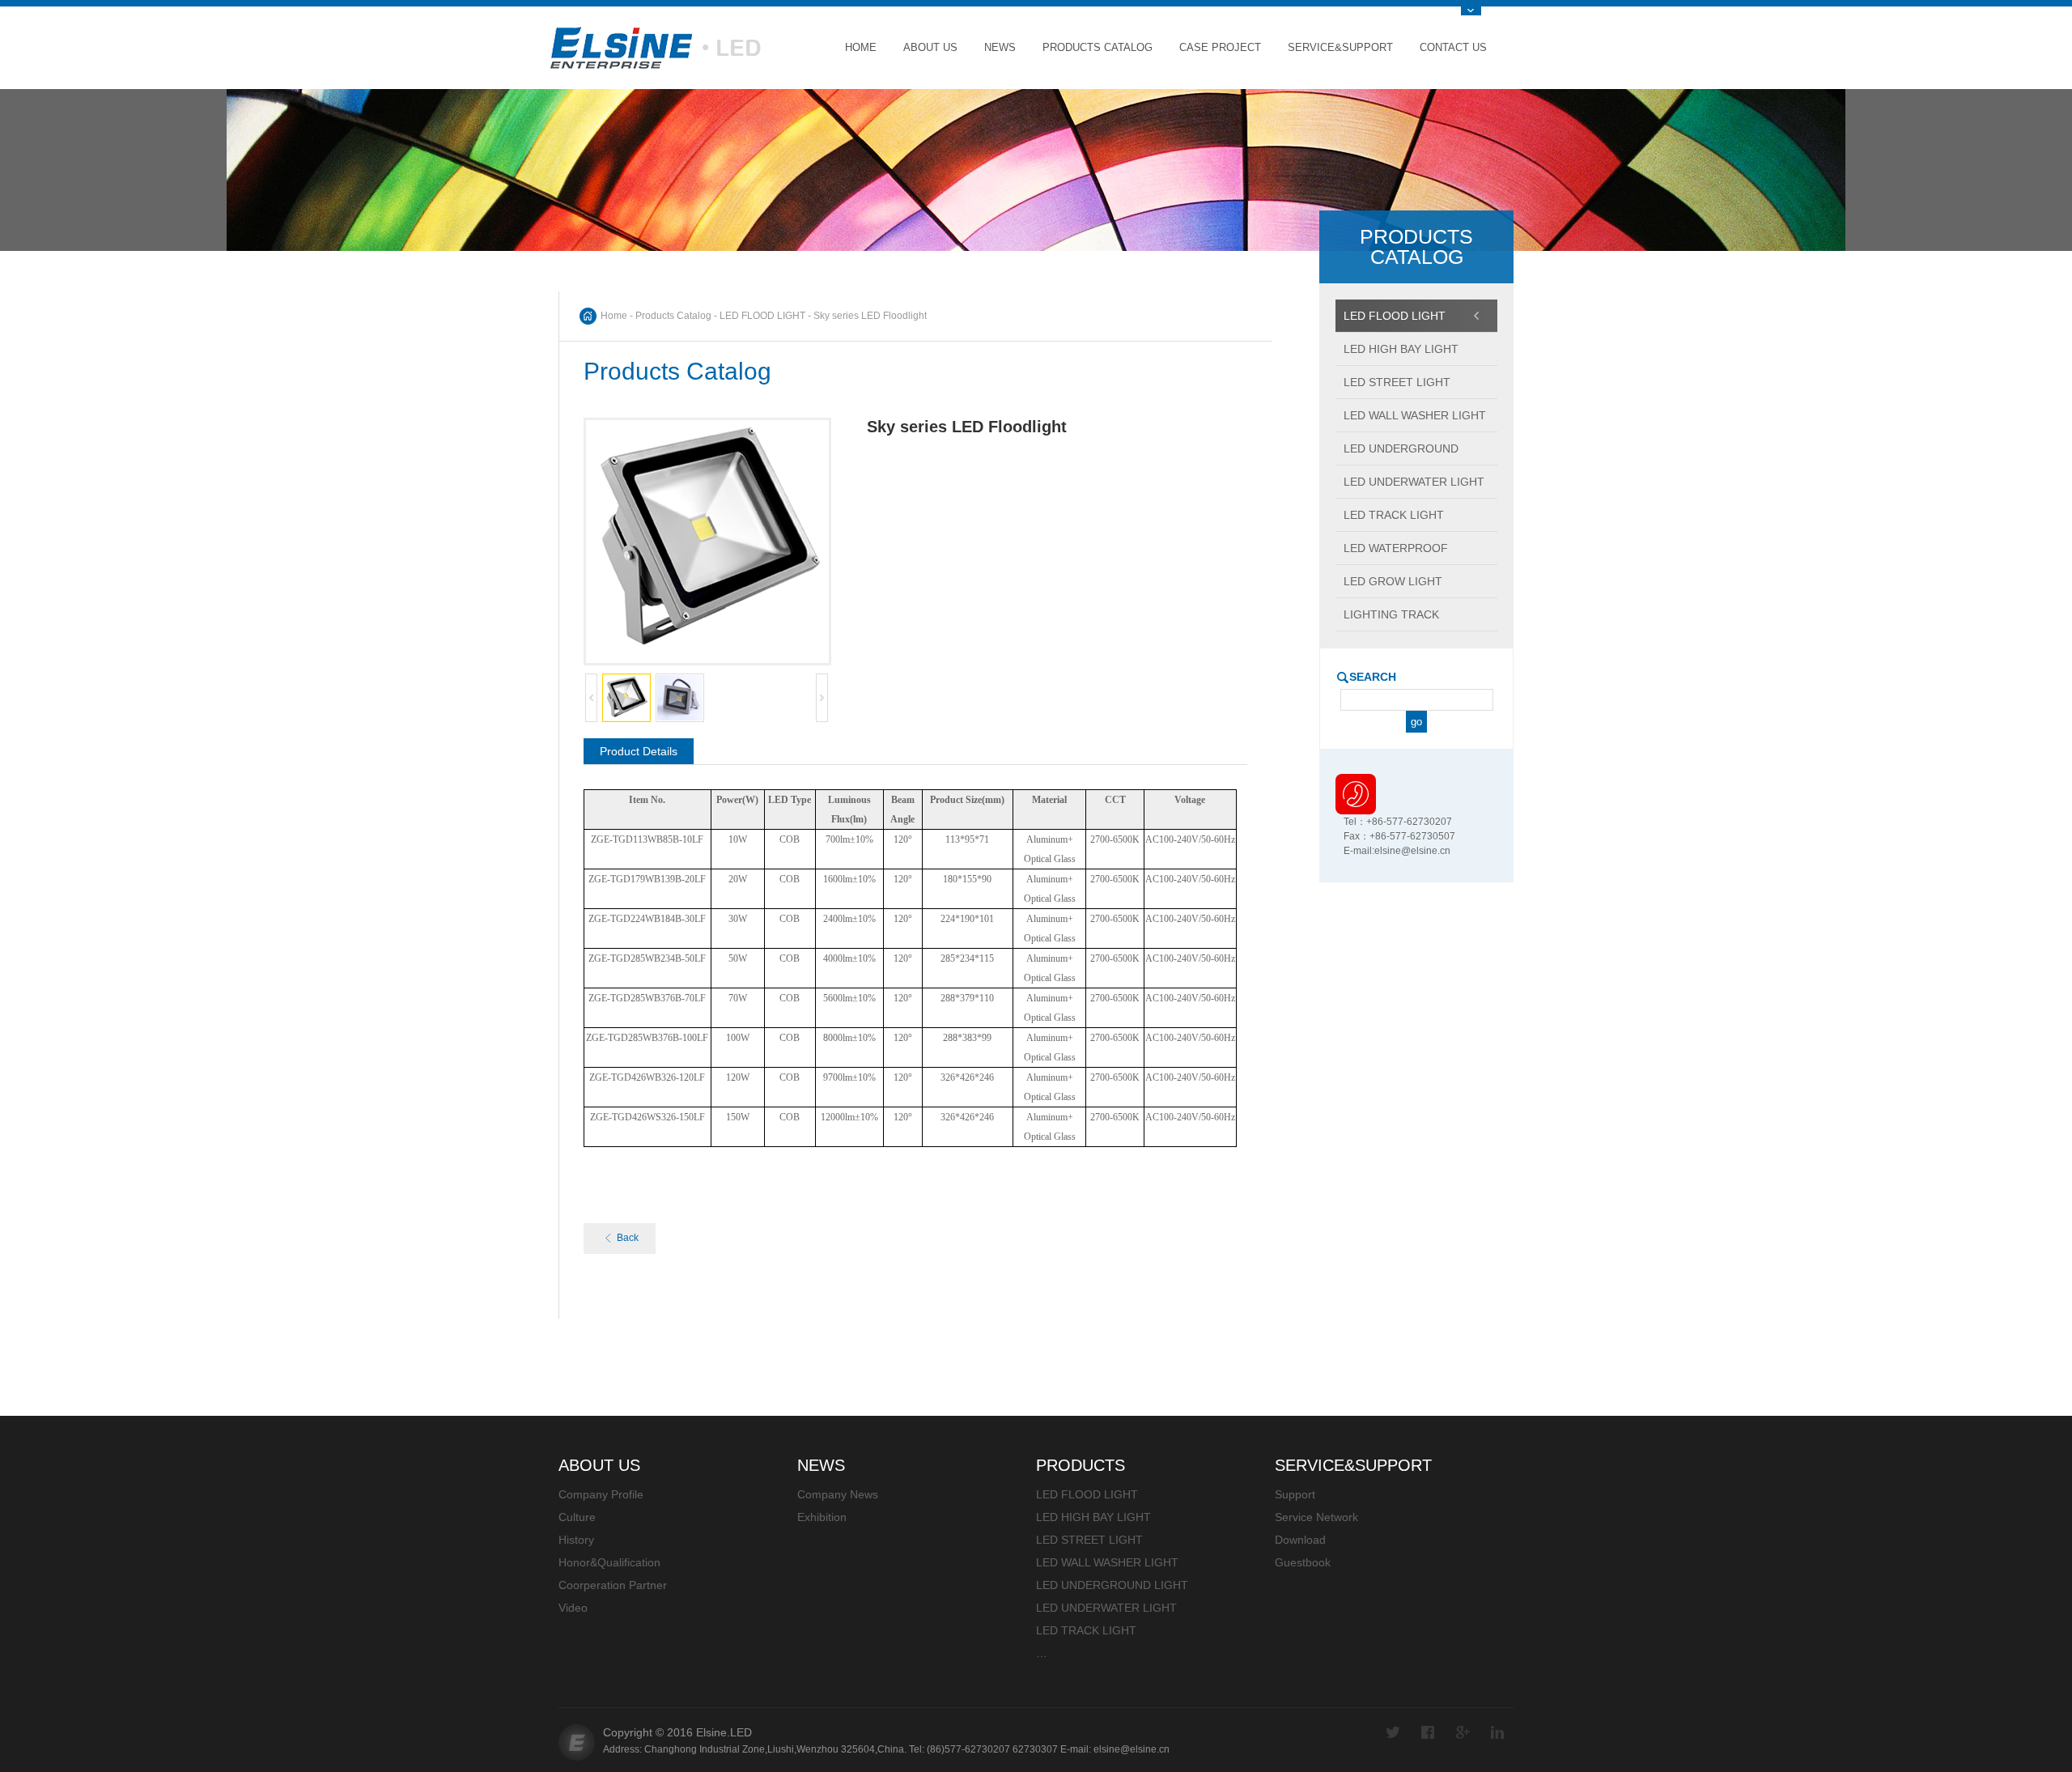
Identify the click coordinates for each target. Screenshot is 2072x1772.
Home (861, 47)
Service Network (1316, 1517)
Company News (838, 1494)
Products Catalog (1098, 47)
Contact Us (1453, 47)
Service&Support (1340, 47)
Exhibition (822, 1517)
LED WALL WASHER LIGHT (1107, 1562)
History (576, 1540)
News (1000, 47)
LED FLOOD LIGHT (762, 316)
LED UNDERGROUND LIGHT (1112, 1585)
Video (573, 1608)
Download (1300, 1540)
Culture (577, 1517)
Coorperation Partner (613, 1585)
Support (1295, 1494)
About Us (930, 47)
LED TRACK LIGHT (1086, 1630)
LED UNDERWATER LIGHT (1106, 1608)
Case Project (1220, 47)
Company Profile (601, 1494)
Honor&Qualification (609, 1562)
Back (628, 1238)
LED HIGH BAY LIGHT (1093, 1517)
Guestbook (1303, 1562)
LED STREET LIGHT (1089, 1540)
